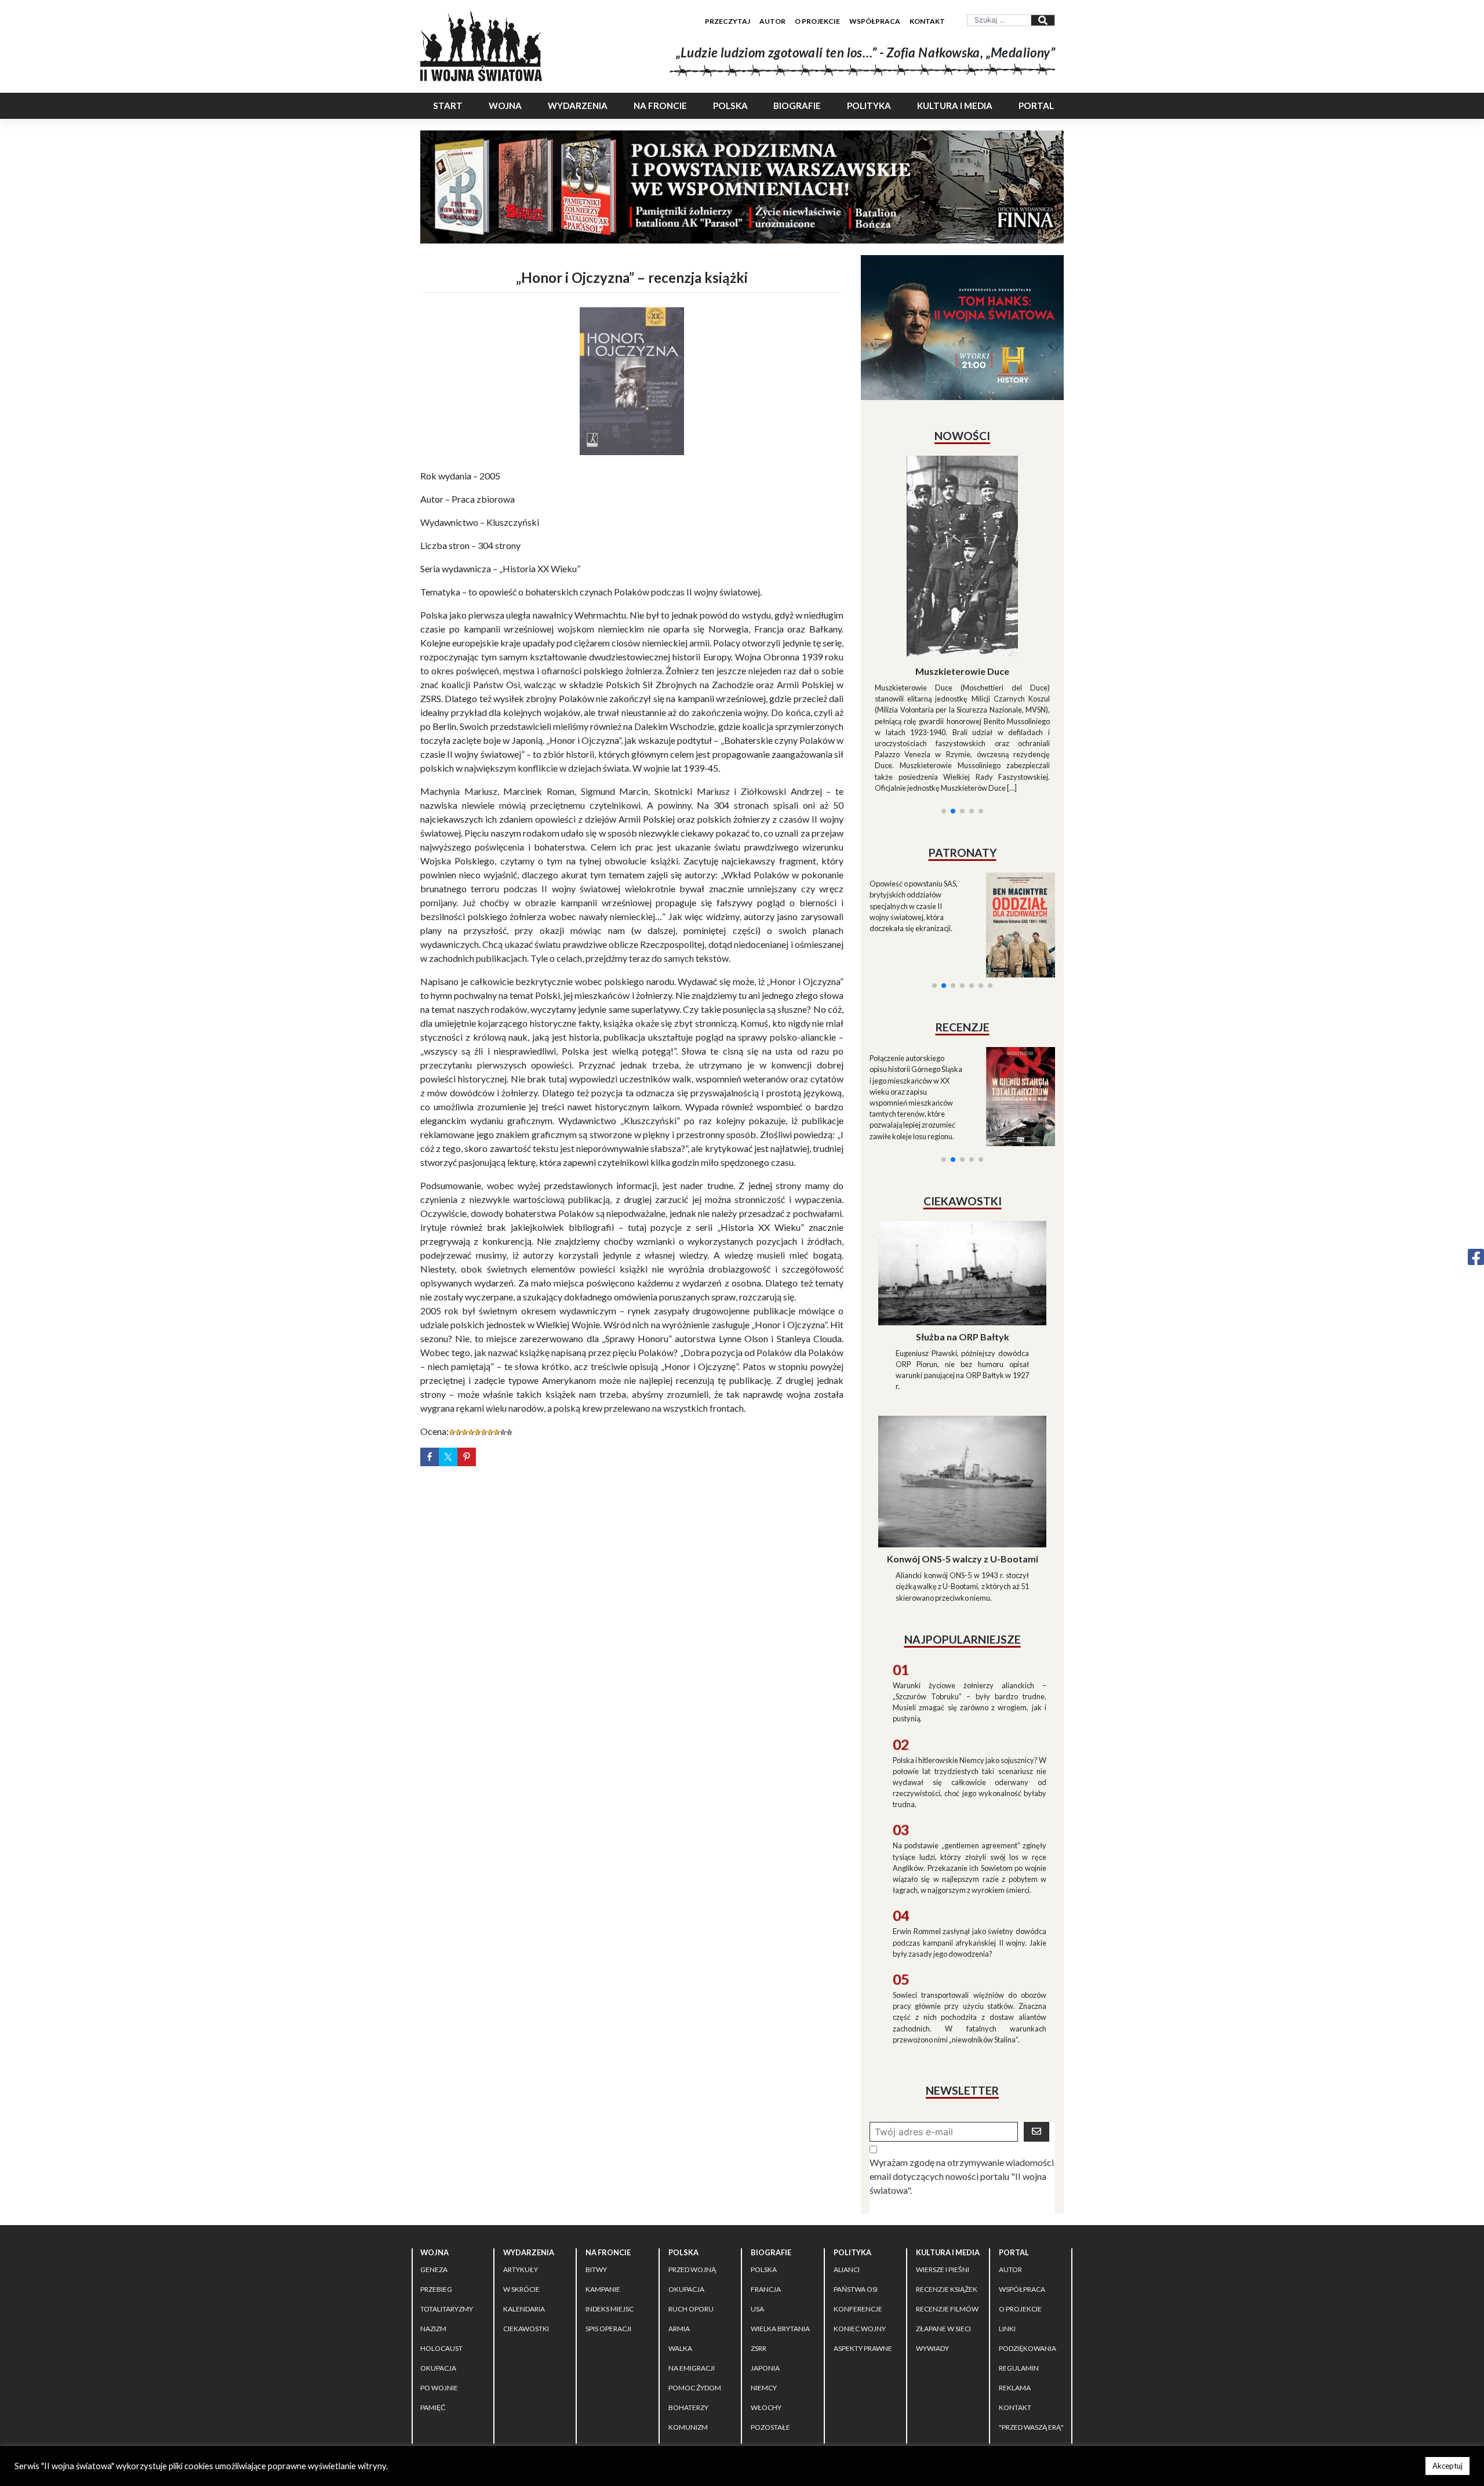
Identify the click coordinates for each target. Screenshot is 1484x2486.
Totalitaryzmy (447, 2205)
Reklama (1015, 2284)
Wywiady (932, 2245)
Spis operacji (608, 2225)
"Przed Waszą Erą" (1031, 2323)
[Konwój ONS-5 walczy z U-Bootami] (962, 1376)
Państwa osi (856, 2185)
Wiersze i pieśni (943, 2166)
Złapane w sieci (943, 2225)
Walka (680, 2245)
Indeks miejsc (610, 2205)
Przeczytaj (728, 21)
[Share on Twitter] (448, 1457)
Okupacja (438, 2264)
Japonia (765, 2264)
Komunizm (688, 2323)
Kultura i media (955, 106)
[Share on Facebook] (430, 1457)
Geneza (434, 2166)
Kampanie (603, 2185)
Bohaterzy (688, 2304)
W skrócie (521, 2185)
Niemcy (764, 2284)
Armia (679, 2225)
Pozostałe (770, 2323)
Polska (730, 106)
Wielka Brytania (780, 2225)
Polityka (869, 106)
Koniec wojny (860, 2225)
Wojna (505, 106)
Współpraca (875, 21)
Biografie (797, 106)
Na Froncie (660, 106)
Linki (1007, 2225)
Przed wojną (692, 2166)
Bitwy (596, 2166)
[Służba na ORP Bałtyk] (962, 1168)
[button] (944, 671)
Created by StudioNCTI (902, 2367)
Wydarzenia (578, 106)
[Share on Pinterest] (467, 1457)
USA (757, 2205)
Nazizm (433, 2225)
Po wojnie (439, 2284)
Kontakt (927, 21)
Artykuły (521, 2166)
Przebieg (436, 2185)
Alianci (847, 2166)
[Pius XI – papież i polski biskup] (962, 525)
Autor (772, 21)
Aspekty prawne (863, 2245)
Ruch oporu (691, 2205)
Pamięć (433, 2304)
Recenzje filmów (947, 2205)
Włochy (766, 2304)
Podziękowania (1027, 2245)
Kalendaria (524, 2205)
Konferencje (858, 2205)
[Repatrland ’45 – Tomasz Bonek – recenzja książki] (1013, 957)
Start (448, 106)
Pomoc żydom (695, 2284)
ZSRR (759, 2245)
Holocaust (441, 2245)
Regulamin (1019, 2264)
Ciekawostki (526, 2225)
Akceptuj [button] (1447, 2466)
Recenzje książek (947, 2185)
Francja (766, 2185)
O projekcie (817, 21)
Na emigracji (692, 2264)
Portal (1036, 106)
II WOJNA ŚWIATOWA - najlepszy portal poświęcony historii (556, 2367)
